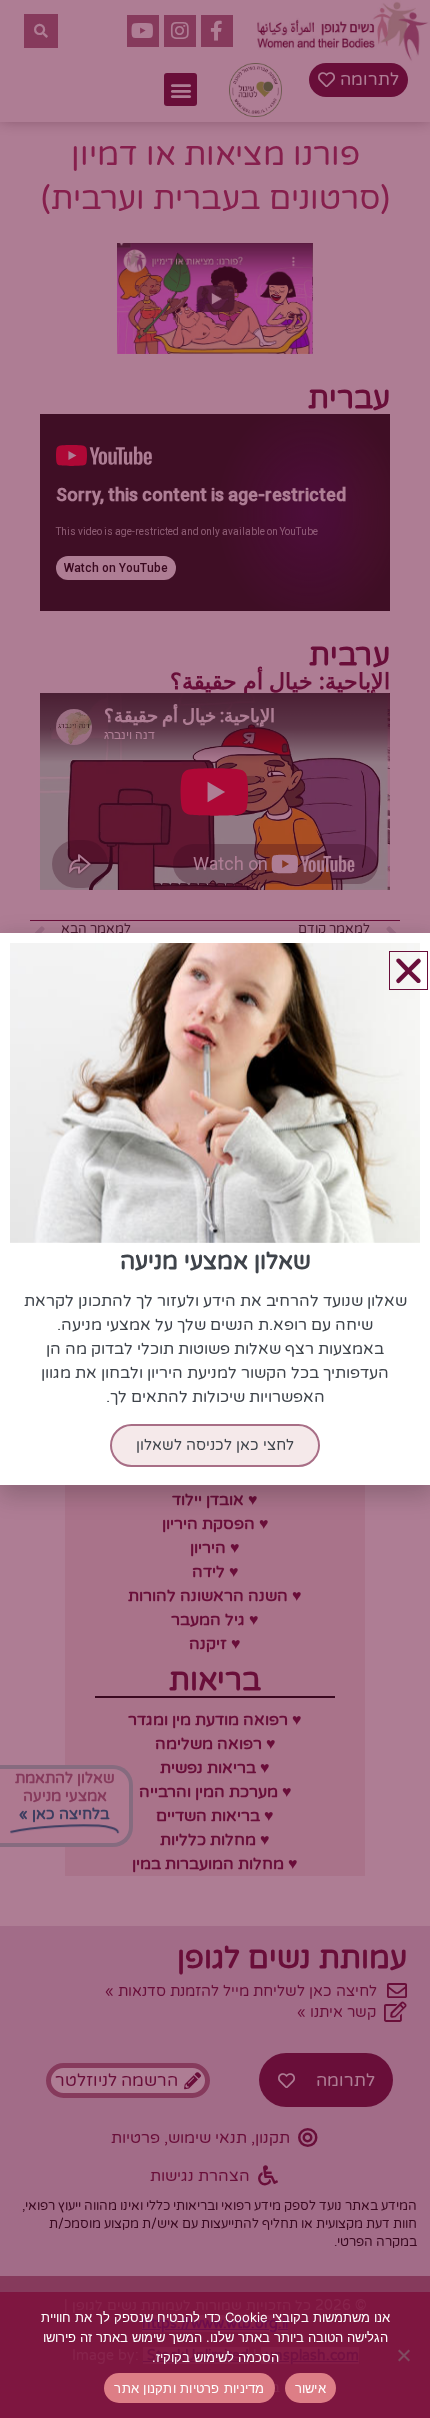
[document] (215, 1209)
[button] (408, 970)
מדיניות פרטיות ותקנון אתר (189, 2388)
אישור (310, 2388)
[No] (405, 2355)
